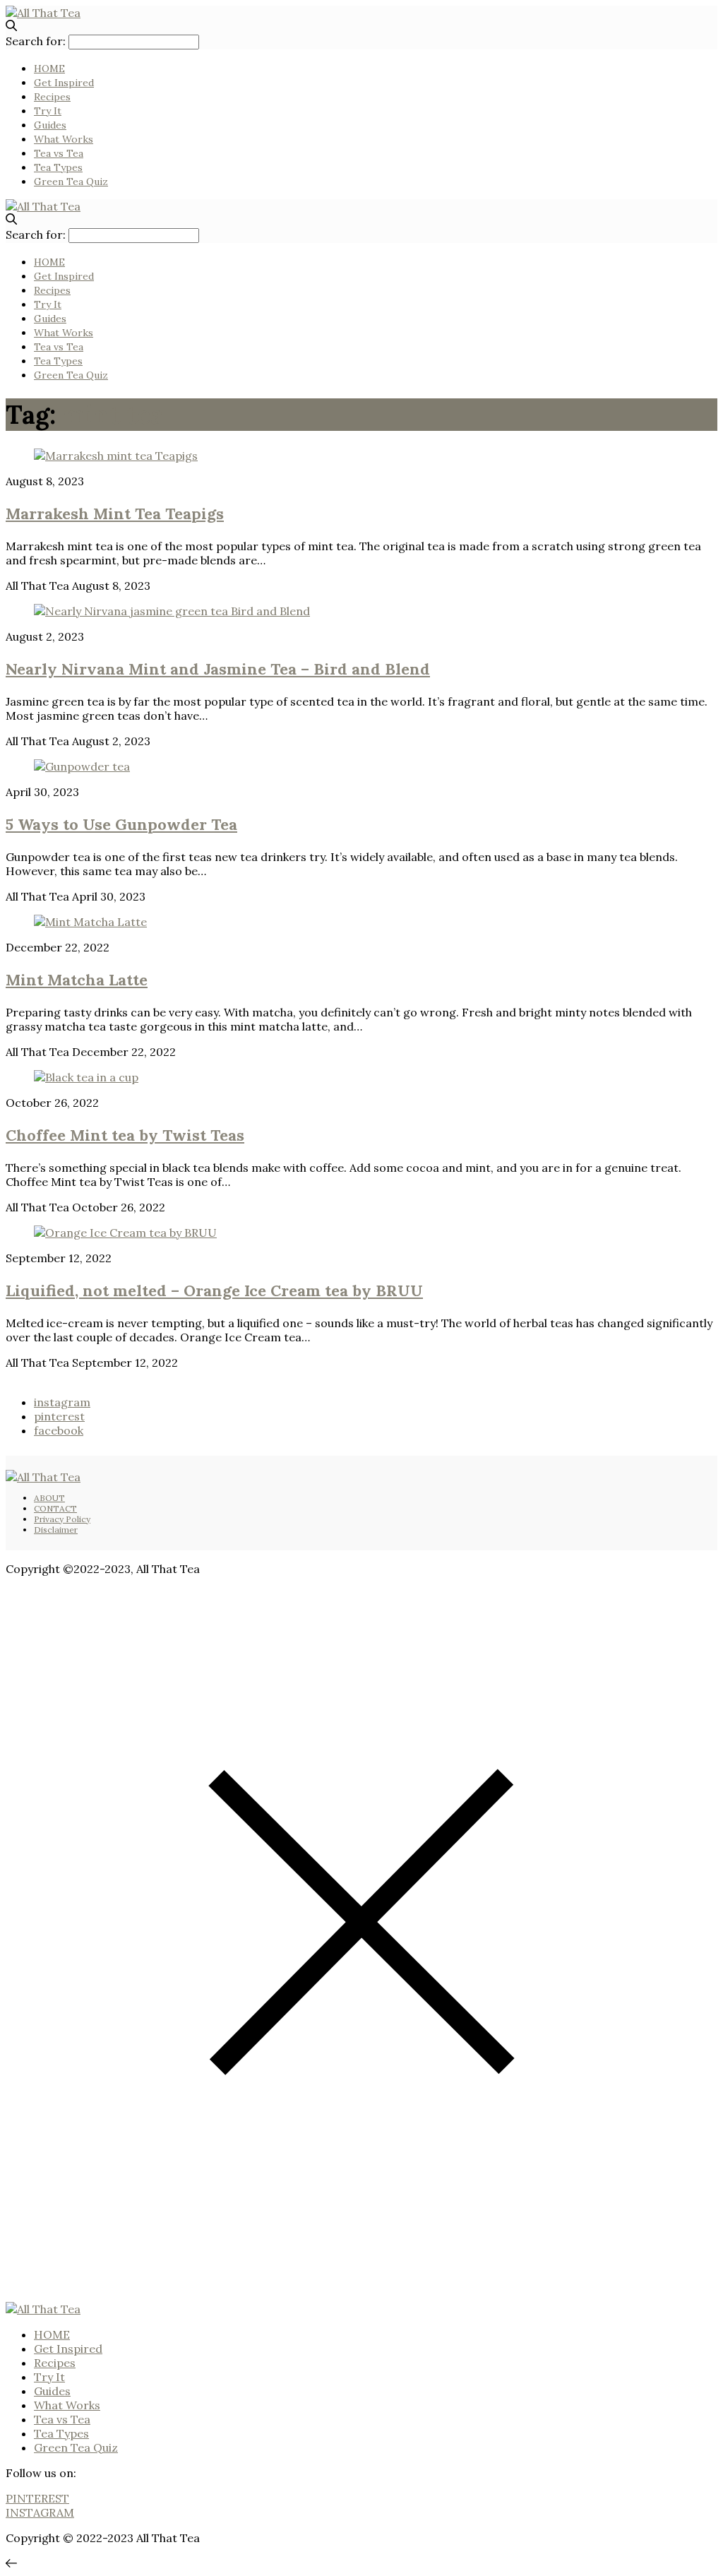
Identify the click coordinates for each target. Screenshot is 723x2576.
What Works (64, 139)
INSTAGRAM (40, 2512)
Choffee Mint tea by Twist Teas (125, 1135)
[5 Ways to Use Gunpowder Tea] (82, 766)
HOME (49, 69)
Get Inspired (64, 83)
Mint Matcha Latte (77, 980)
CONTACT (55, 1508)
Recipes (52, 97)
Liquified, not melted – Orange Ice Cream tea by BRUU (214, 1290)
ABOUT (49, 1498)
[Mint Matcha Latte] (90, 922)
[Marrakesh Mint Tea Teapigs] (116, 456)
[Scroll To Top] (11, 2563)
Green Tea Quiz (71, 182)
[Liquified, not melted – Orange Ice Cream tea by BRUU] (125, 1233)
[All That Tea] (43, 13)
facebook (59, 1430)
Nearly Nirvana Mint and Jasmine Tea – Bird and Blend (218, 669)
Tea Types (58, 167)
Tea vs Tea (59, 153)
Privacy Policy (62, 1519)
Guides (50, 125)
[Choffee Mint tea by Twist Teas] (86, 1077)
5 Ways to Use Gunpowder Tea (121, 824)
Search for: (36, 41)
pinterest (59, 1416)
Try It (48, 111)
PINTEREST (37, 2498)
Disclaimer (56, 1530)
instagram (62, 1402)
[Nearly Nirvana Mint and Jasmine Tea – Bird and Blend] (172, 611)
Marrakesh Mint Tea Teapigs (115, 514)
